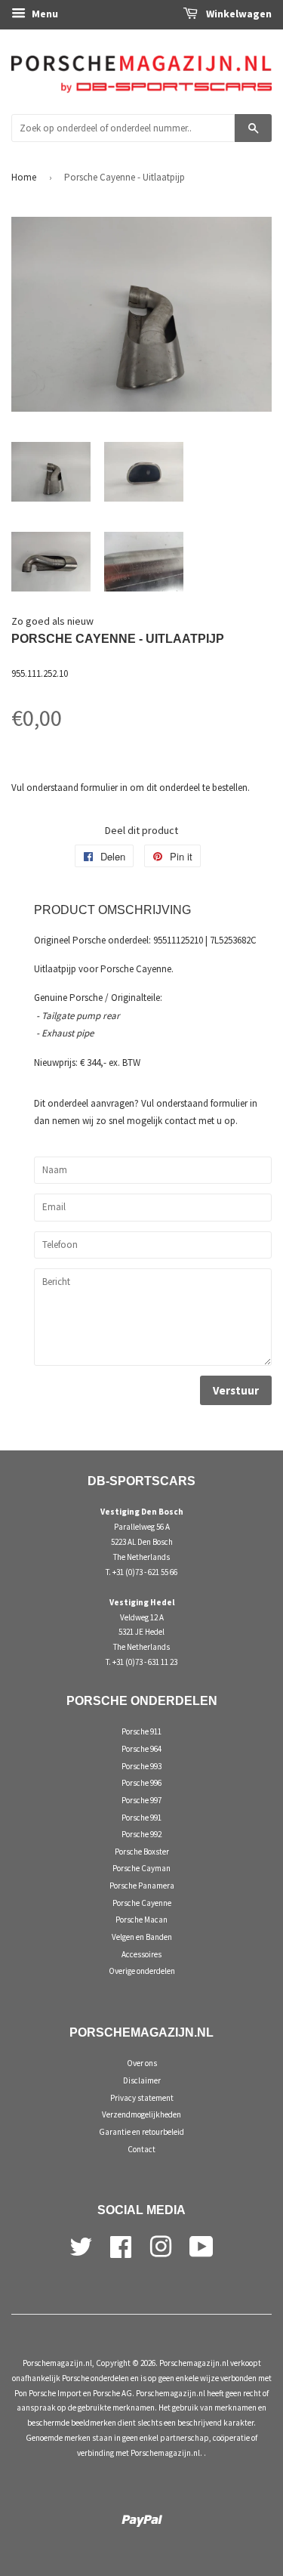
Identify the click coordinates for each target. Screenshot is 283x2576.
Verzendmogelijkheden (141, 2114)
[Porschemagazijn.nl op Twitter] (81, 2244)
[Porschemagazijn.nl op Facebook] (121, 2244)
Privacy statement (142, 2098)
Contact (141, 2149)
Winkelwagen (238, 14)
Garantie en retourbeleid (141, 2132)
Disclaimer (142, 2080)
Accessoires (141, 1954)
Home (24, 177)
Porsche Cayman (141, 1868)
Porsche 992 (141, 1834)
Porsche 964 (141, 1749)
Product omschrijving (112, 910)
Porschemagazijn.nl (57, 2363)
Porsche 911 (141, 1731)
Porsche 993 (141, 1766)
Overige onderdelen (142, 1971)
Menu (44, 14)
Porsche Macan (141, 1920)
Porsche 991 (141, 1818)
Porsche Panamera (142, 1886)
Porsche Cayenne (142, 1903)
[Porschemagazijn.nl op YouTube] (201, 2244)
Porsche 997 (141, 1800)
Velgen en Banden (142, 1937)
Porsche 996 (141, 1783)
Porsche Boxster (142, 1852)
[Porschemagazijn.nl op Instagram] (161, 2244)
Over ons (142, 2063)
